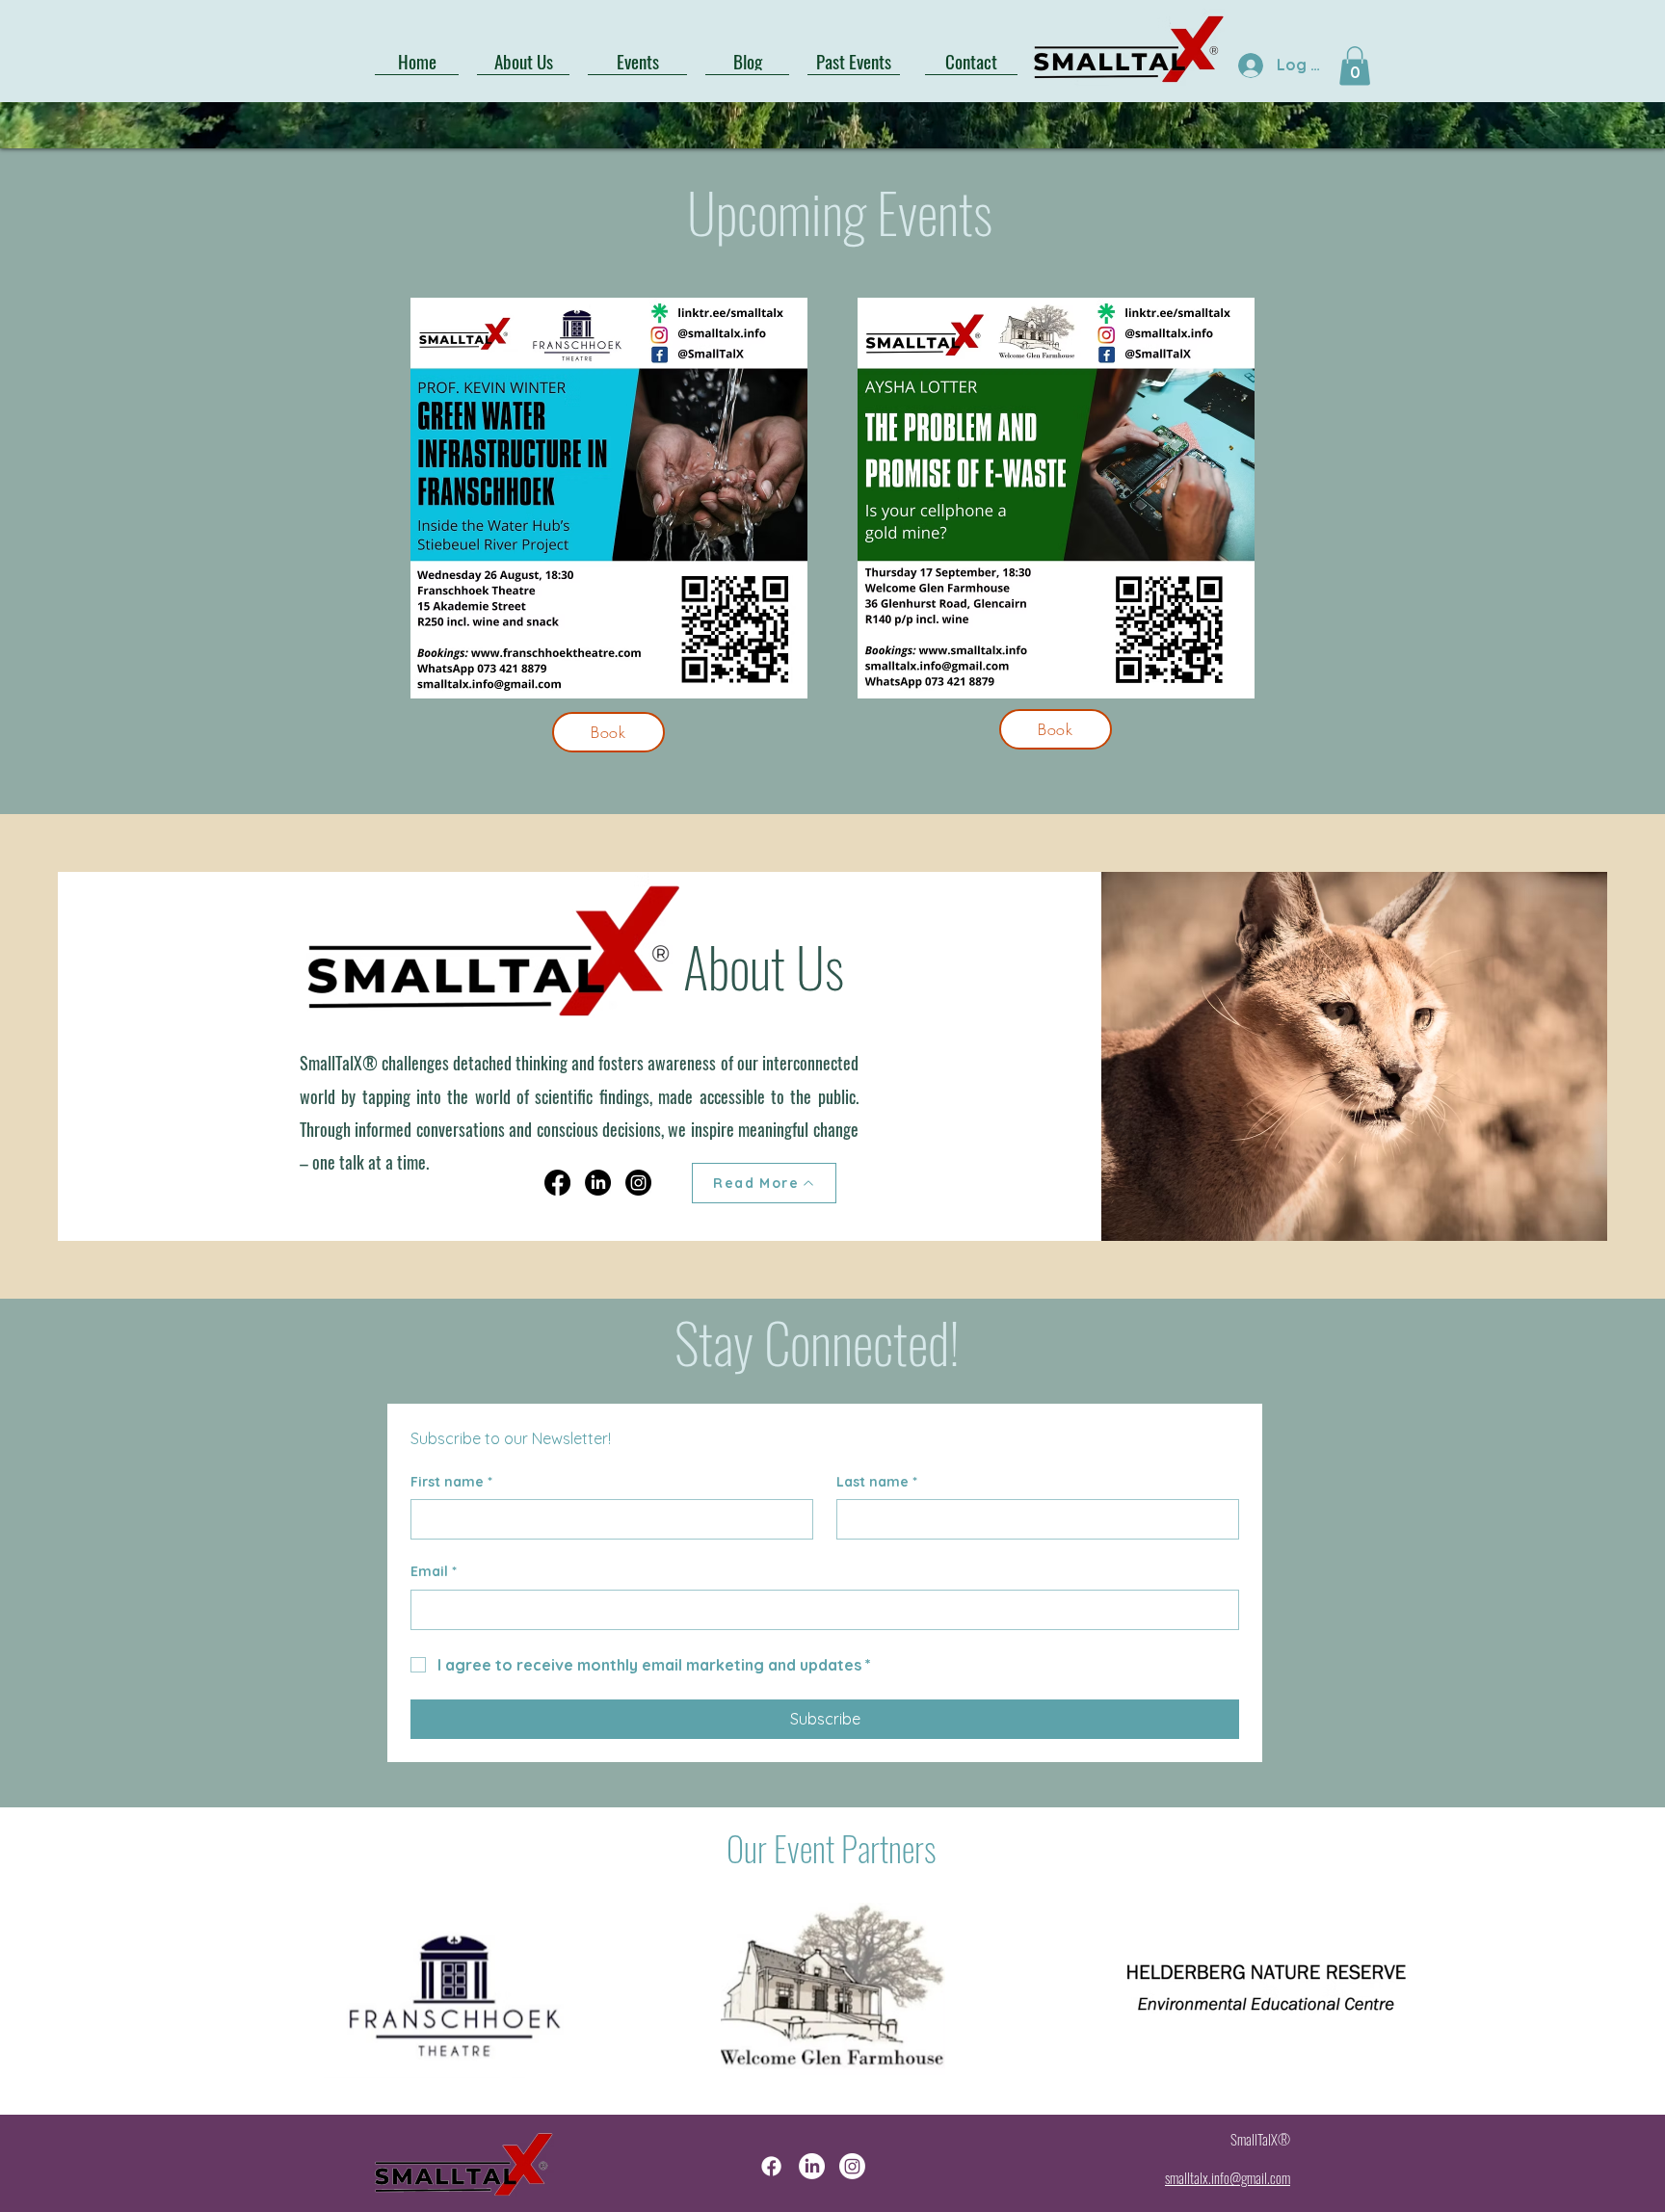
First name (451, 1482)
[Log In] (1249, 65)
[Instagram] (638, 1183)
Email (434, 1571)
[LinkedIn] (598, 1183)
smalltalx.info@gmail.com (1228, 2177)
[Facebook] (557, 1183)
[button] (1355, 66)
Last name (877, 1482)
